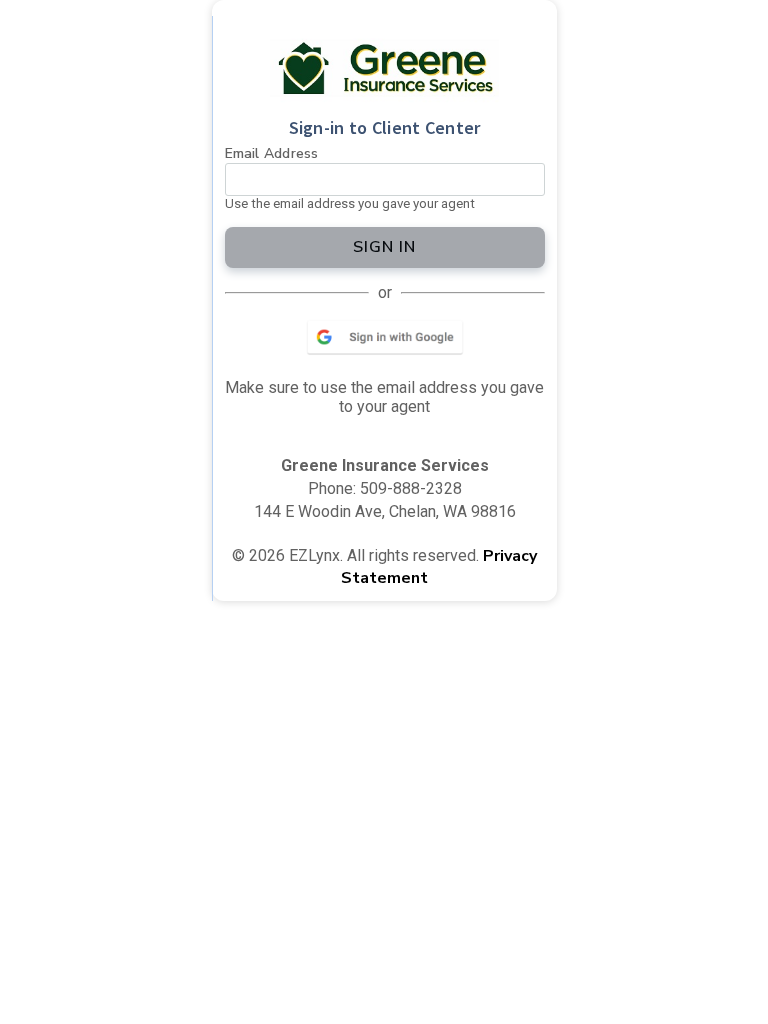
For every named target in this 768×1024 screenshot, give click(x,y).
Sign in (384, 247)
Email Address (272, 153)
